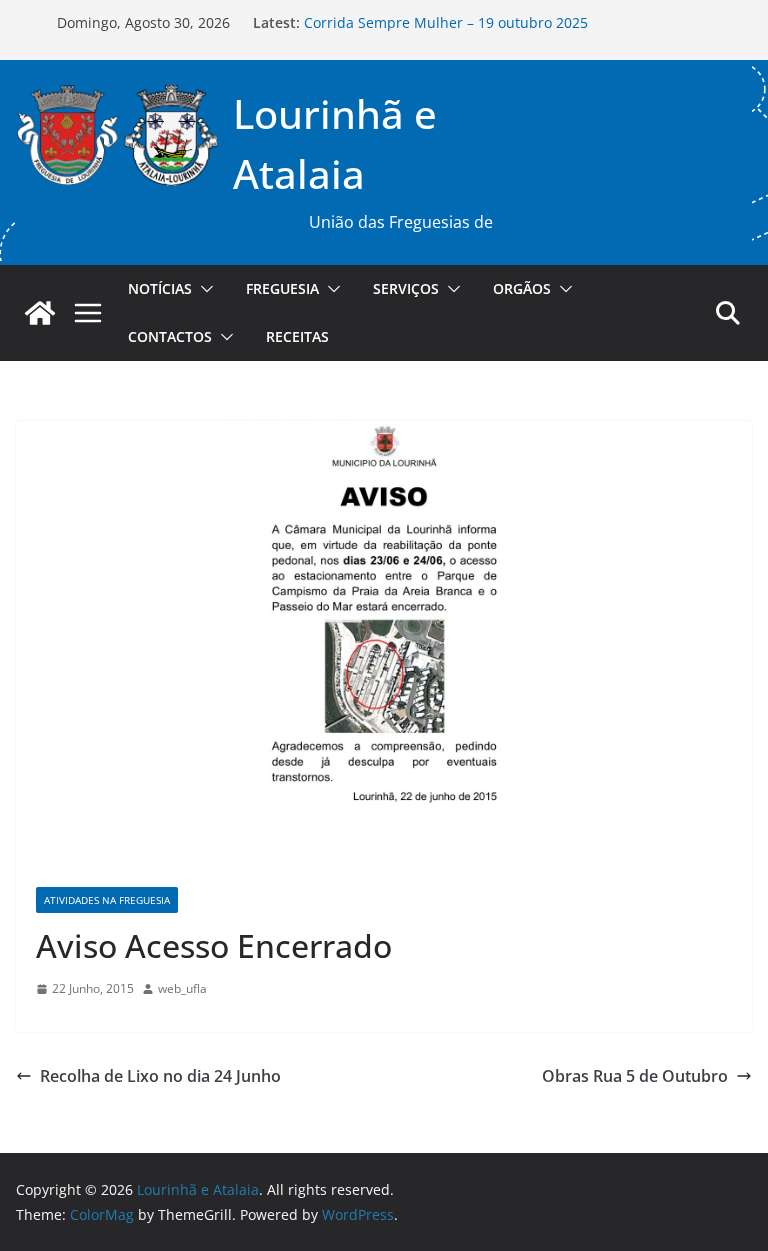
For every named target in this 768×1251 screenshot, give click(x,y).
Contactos (170, 336)
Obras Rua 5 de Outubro (635, 1076)
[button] (203, 289)
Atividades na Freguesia (107, 900)
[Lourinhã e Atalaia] (40, 313)
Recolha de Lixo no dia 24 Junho (160, 1076)
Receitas (297, 336)
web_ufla (182, 988)
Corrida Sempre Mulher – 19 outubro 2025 (446, 24)
